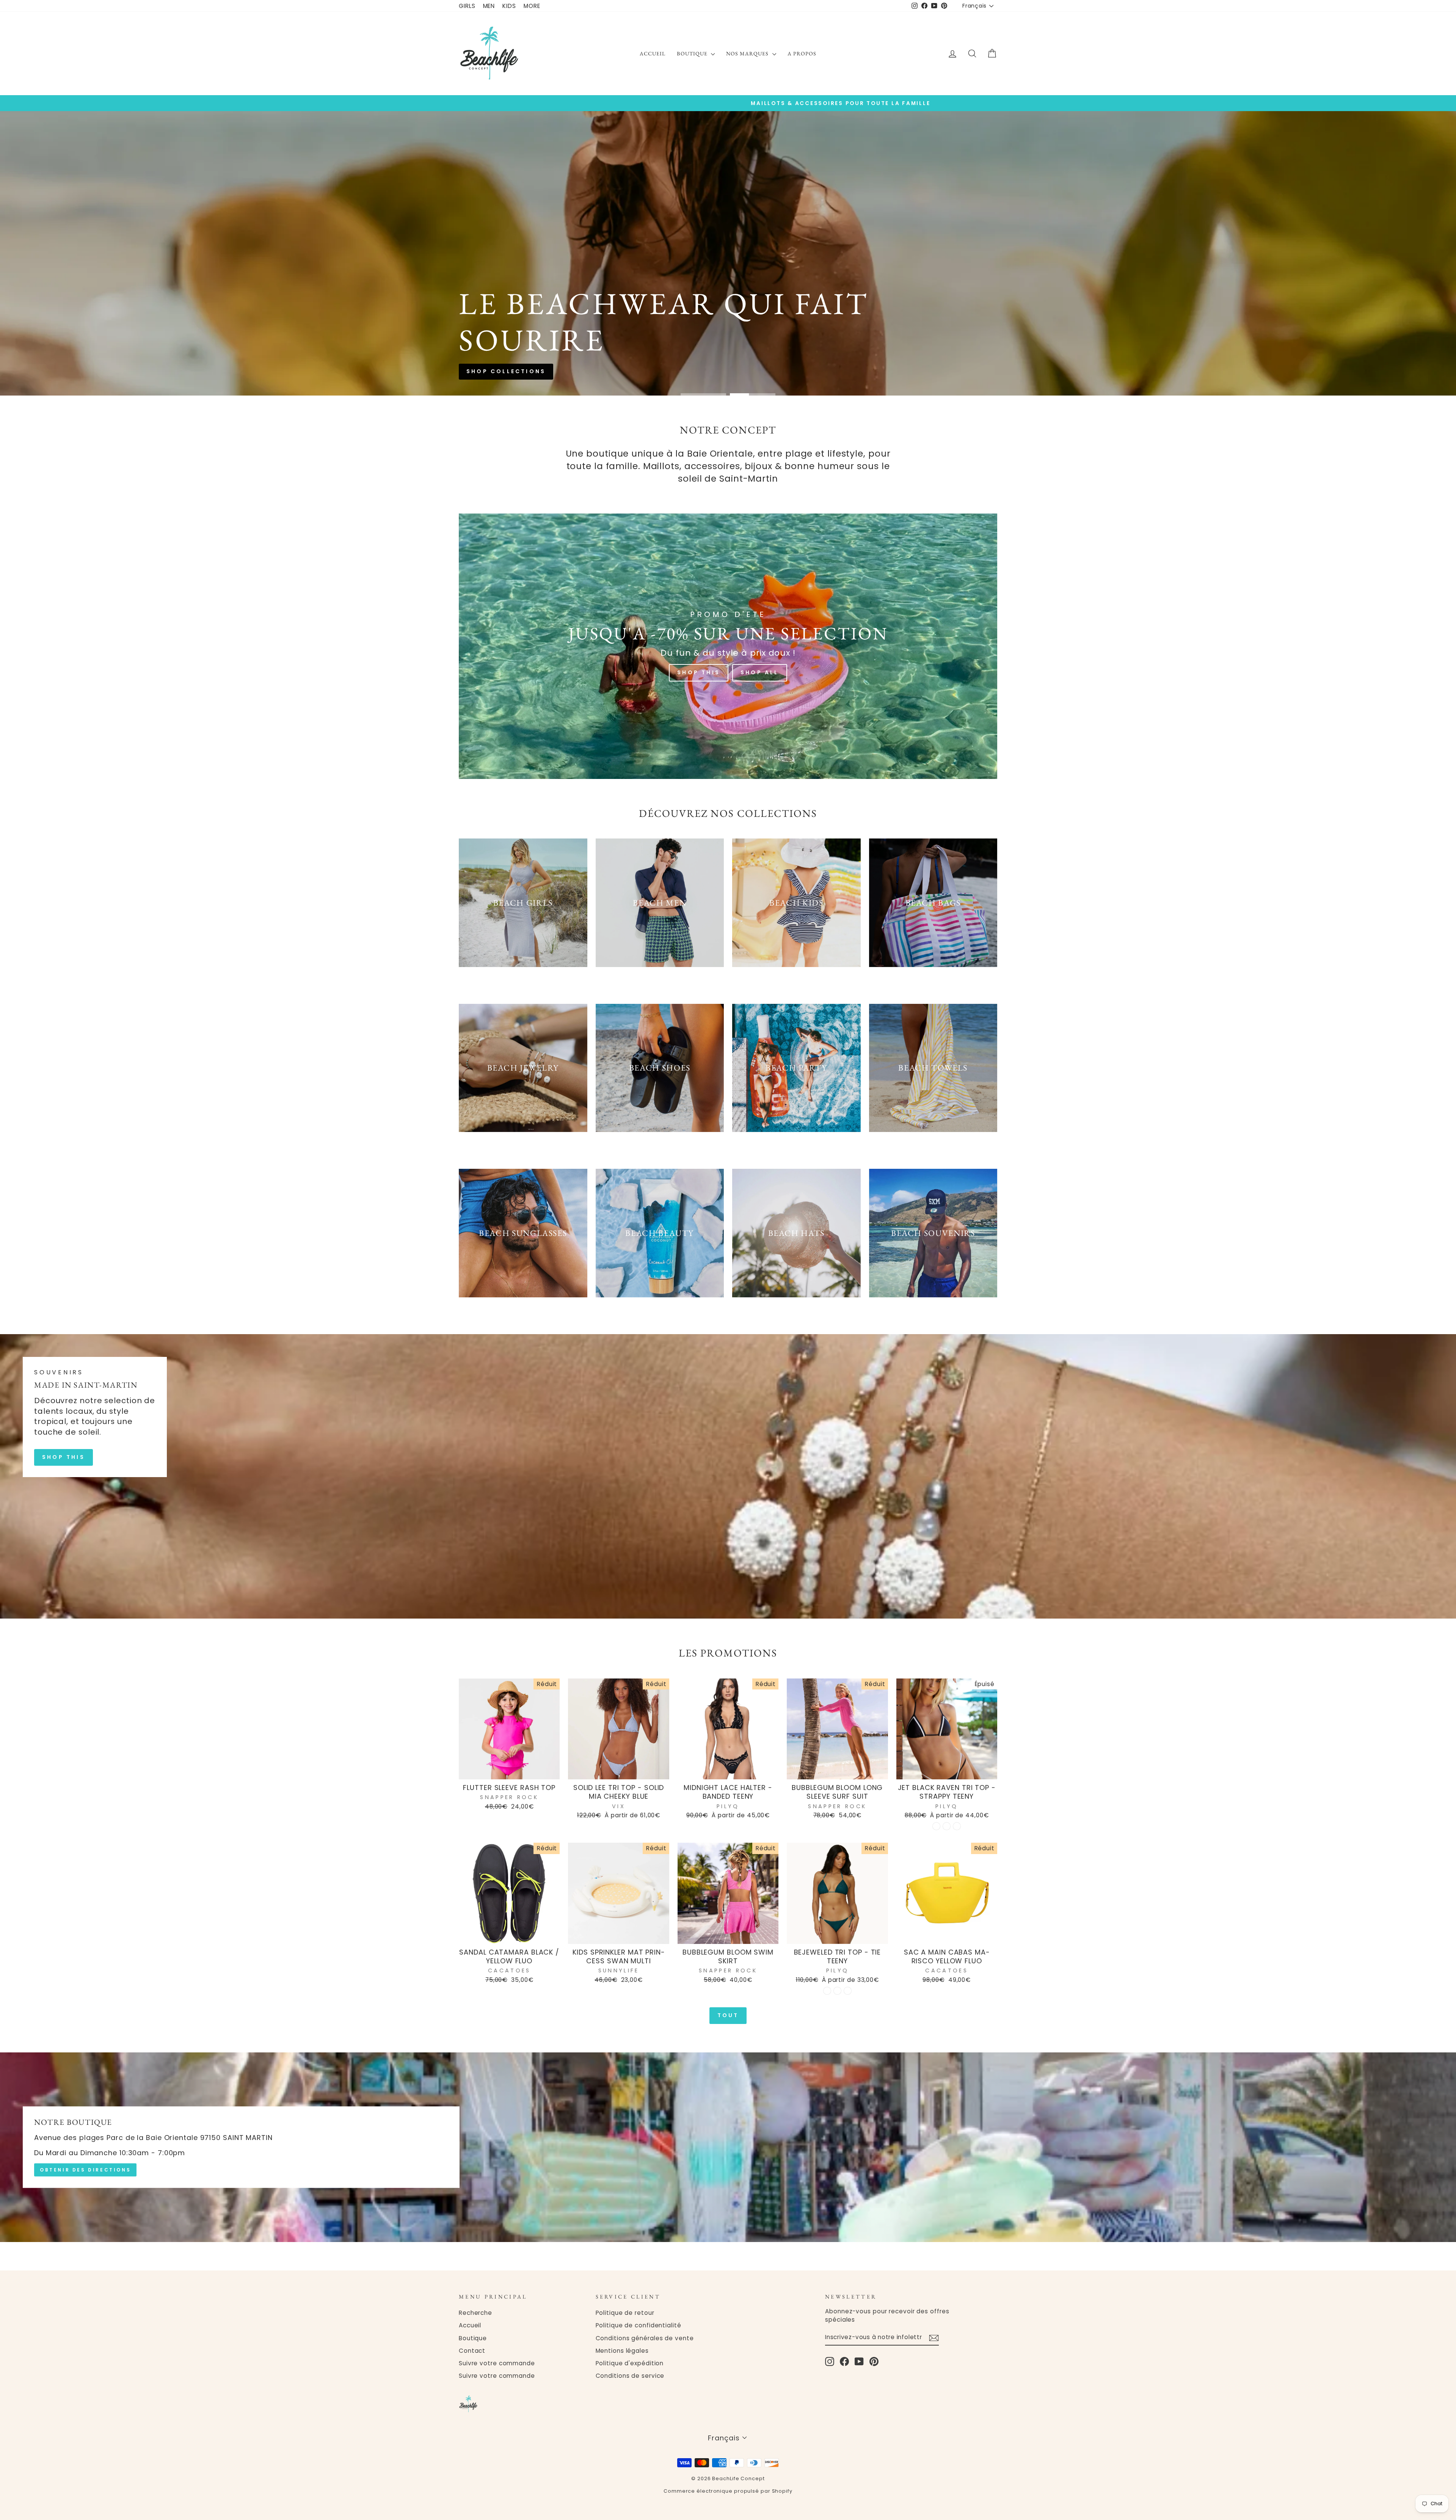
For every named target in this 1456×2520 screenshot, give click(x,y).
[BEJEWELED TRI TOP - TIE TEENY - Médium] (837, 1991)
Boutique (693, 53)
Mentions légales (622, 2351)
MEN (489, 6)
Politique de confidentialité (639, 2325)
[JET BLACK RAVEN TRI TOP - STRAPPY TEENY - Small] (936, 1826)
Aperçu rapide (509, 1770)
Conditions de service (630, 2376)
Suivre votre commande (497, 2363)
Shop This (699, 672)
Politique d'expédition (630, 2363)
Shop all (759, 282)
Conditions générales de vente (645, 2338)
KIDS (509, 6)
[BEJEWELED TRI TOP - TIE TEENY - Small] (827, 1991)
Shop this (697, 282)
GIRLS (467, 6)
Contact (472, 2351)
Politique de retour (625, 2313)
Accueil (653, 53)
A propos (802, 53)
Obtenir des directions (85, 2170)
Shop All (760, 672)
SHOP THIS (64, 1457)
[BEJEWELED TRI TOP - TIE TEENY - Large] (848, 1991)
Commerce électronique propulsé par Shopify (728, 2491)
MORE (532, 6)
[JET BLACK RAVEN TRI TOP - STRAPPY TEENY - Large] (957, 1826)
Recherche (475, 2313)
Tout (728, 2015)
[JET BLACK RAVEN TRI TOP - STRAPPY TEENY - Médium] (947, 1826)
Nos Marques (748, 53)
